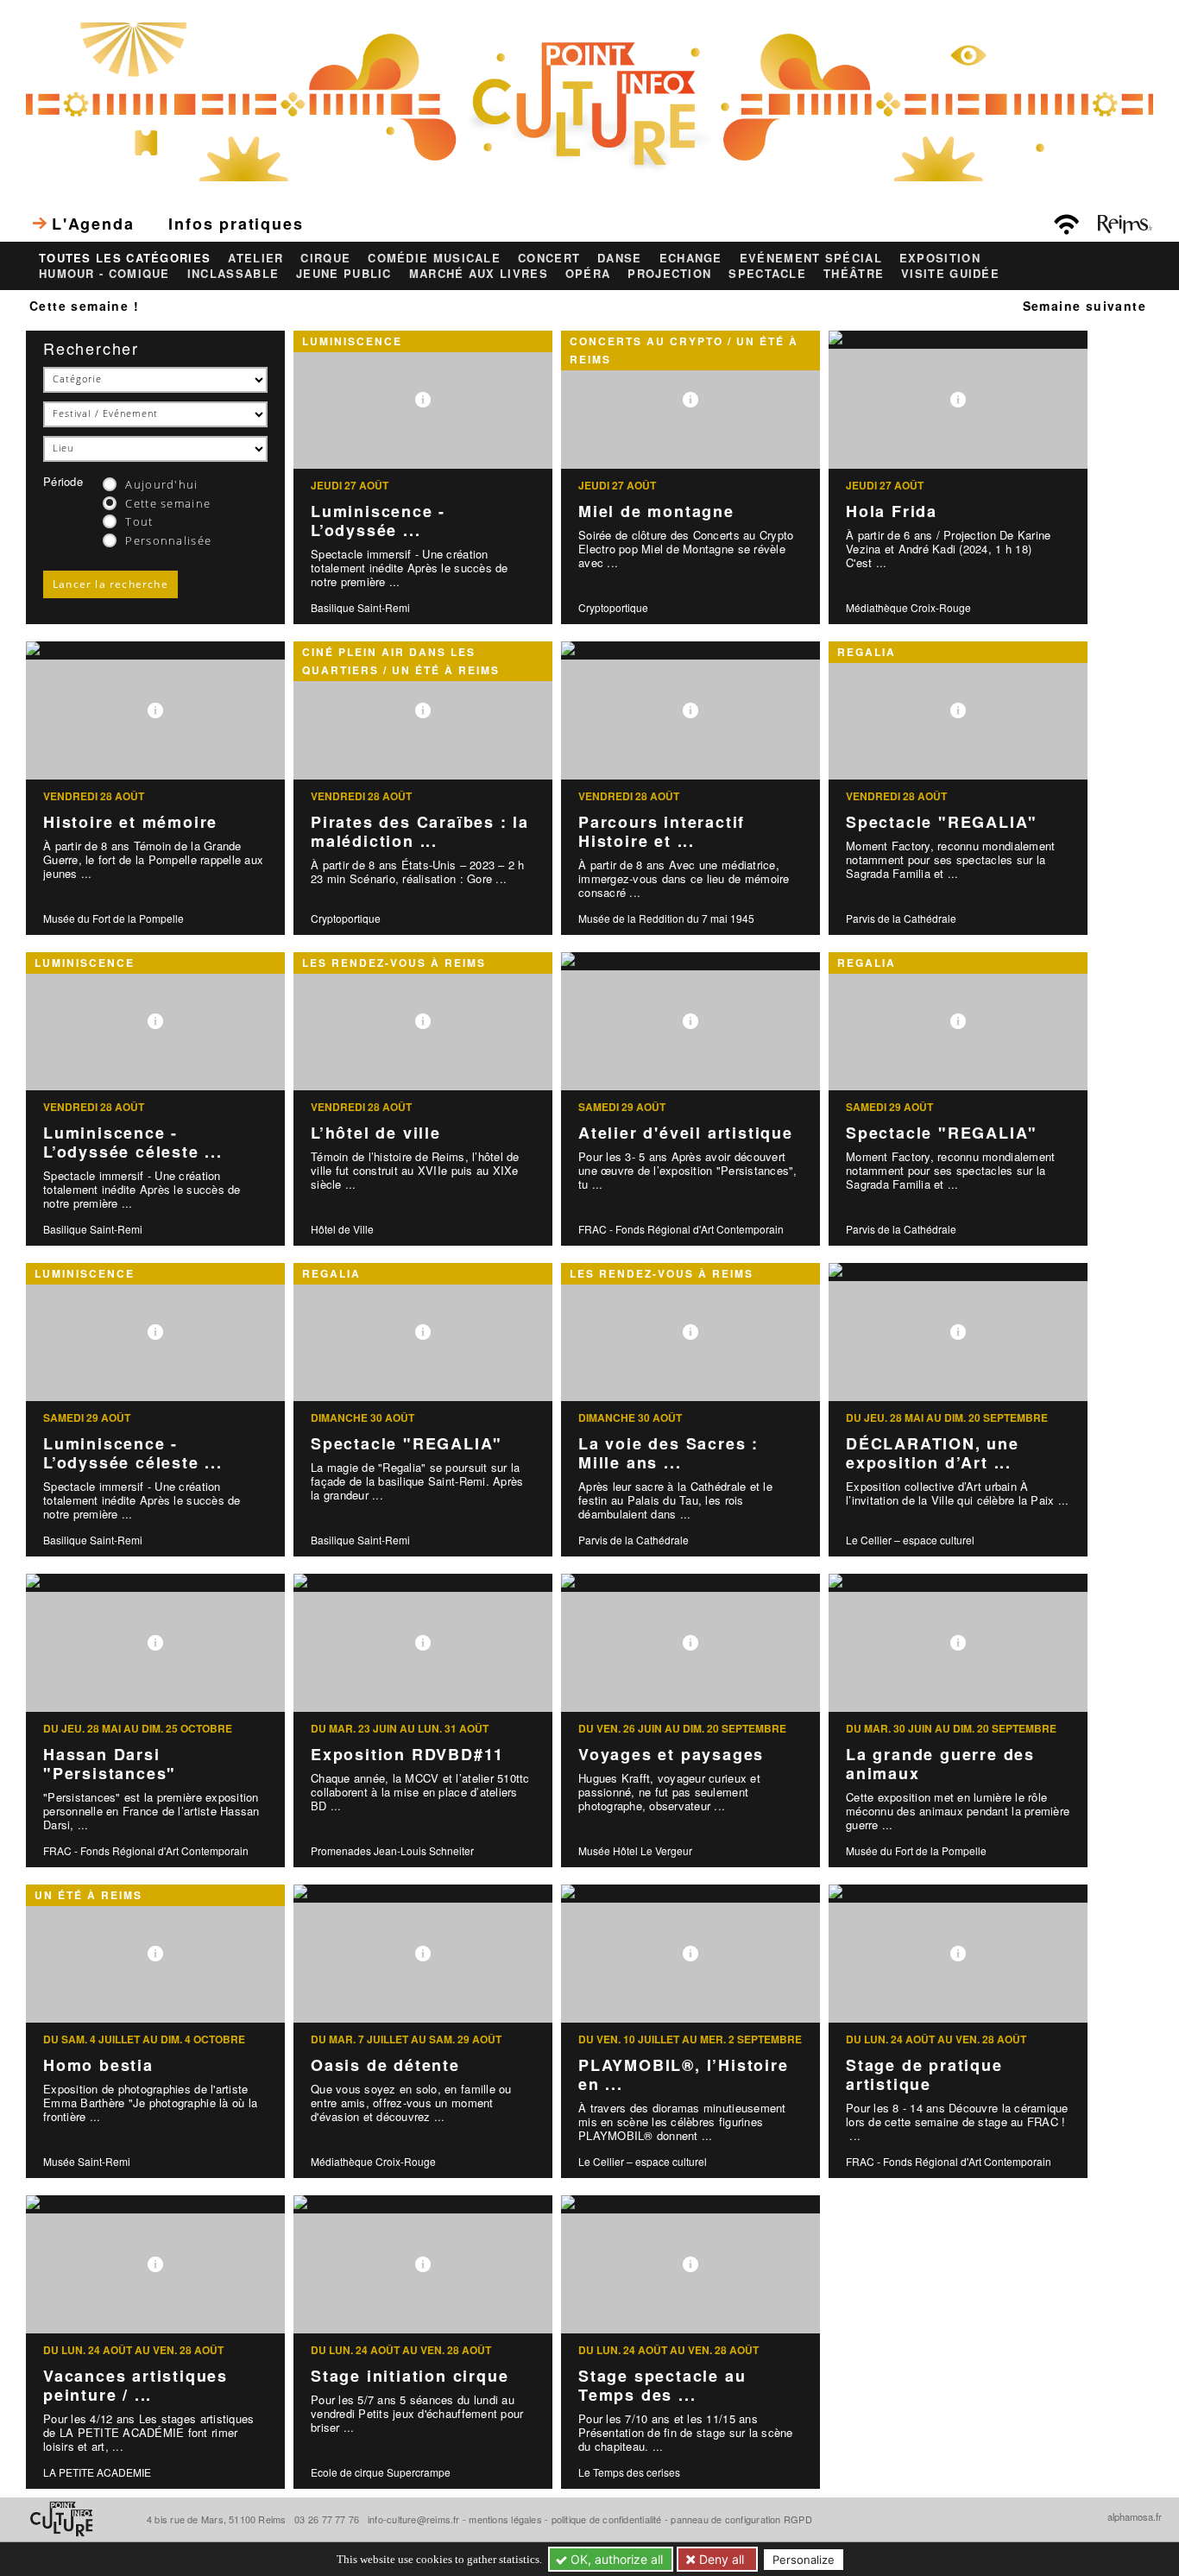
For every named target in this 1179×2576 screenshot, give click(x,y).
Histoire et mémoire (130, 822)
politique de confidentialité (607, 2519)
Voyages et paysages (671, 1754)
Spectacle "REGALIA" (942, 822)
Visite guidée (950, 274)
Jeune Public (344, 274)
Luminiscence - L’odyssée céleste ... (133, 1143)
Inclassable (233, 274)
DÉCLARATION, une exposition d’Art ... (933, 1453)
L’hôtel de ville (376, 1133)
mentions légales (505, 2519)
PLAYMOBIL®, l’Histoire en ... (684, 2075)
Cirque (325, 258)
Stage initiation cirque (410, 2376)
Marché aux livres (479, 274)
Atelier (255, 258)
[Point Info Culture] (589, 100)
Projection (669, 274)
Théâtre (854, 274)
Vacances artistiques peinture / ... (136, 2386)
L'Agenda (93, 224)
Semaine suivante (1084, 306)
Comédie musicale (434, 258)
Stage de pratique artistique (924, 2075)
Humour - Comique (104, 274)
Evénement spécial (811, 258)
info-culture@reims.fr (414, 2519)
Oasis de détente (385, 2065)
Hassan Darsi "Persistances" (110, 1764)
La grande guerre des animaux (940, 1764)
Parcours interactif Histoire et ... (662, 832)
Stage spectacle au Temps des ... (662, 2386)
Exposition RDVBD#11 (407, 1754)
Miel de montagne (656, 511)
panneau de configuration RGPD (741, 2519)
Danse (620, 258)
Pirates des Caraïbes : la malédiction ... (420, 832)
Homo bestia (98, 2065)
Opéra (588, 274)
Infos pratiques (236, 224)
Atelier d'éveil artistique (686, 1133)
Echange (691, 258)
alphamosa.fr (1135, 2516)
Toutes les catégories (125, 258)
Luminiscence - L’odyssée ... (378, 521)
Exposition (940, 258)
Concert (549, 258)
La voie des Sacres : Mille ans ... (668, 1453)
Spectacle (767, 274)
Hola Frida (892, 511)
